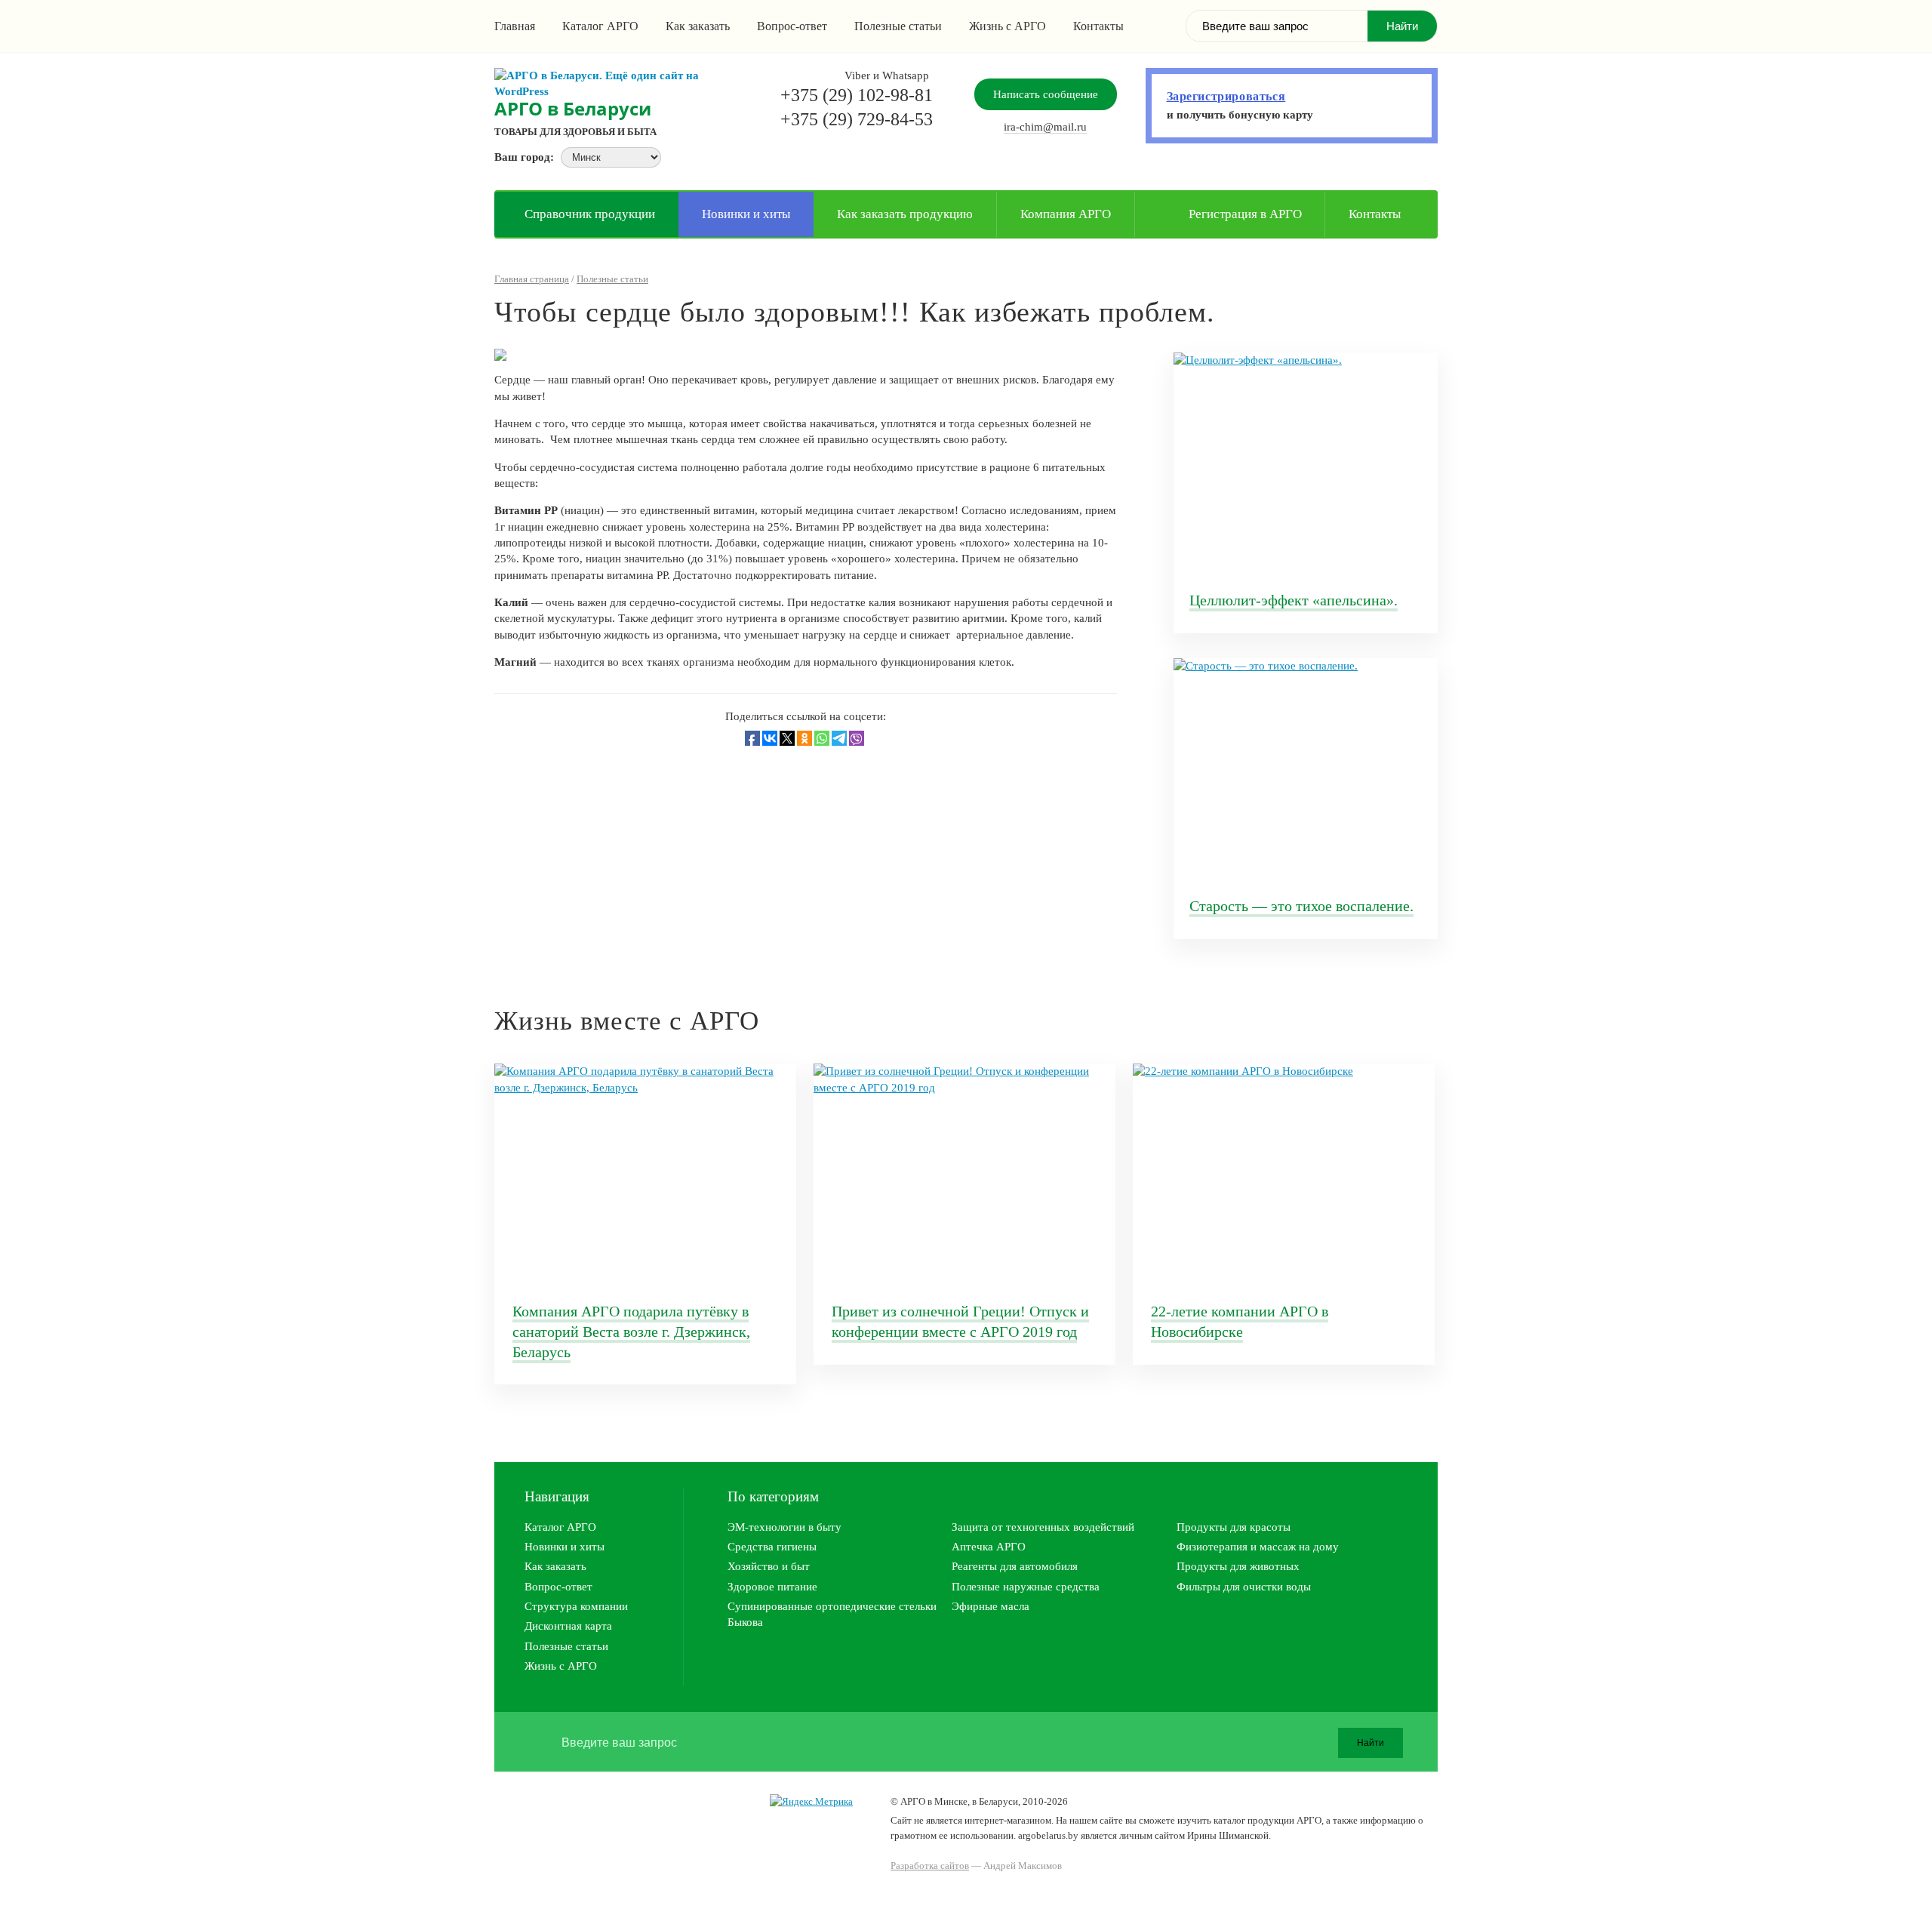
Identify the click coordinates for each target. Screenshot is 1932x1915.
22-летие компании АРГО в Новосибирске (1240, 1321)
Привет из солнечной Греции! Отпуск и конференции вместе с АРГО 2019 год (960, 1321)
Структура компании (576, 1606)
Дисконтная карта (568, 1626)
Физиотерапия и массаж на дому (1258, 1547)
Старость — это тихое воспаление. (1301, 906)
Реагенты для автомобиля (1015, 1566)
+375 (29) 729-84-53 (857, 119)
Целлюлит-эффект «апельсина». (1294, 600)
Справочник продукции (590, 214)
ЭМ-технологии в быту (784, 1527)
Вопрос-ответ (792, 26)
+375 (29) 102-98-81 (857, 95)
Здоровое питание (772, 1587)
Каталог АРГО (600, 26)
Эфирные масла (991, 1606)
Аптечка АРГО (989, 1547)
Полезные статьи (898, 26)
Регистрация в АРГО (1245, 214)
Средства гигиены (772, 1547)
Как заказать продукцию (905, 214)
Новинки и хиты (746, 214)
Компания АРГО (1066, 214)
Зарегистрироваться (1226, 96)
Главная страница (532, 279)
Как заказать (698, 26)
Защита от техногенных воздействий (1043, 1527)
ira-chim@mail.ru (1045, 127)
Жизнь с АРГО (1008, 26)
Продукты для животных (1238, 1566)
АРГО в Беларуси (573, 108)
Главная (515, 26)
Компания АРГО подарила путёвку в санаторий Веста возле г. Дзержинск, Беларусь (631, 1331)
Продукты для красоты (1234, 1527)
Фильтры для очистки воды (1244, 1587)
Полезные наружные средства (1026, 1587)
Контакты (1098, 26)
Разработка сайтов (930, 1866)
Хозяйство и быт (769, 1566)
